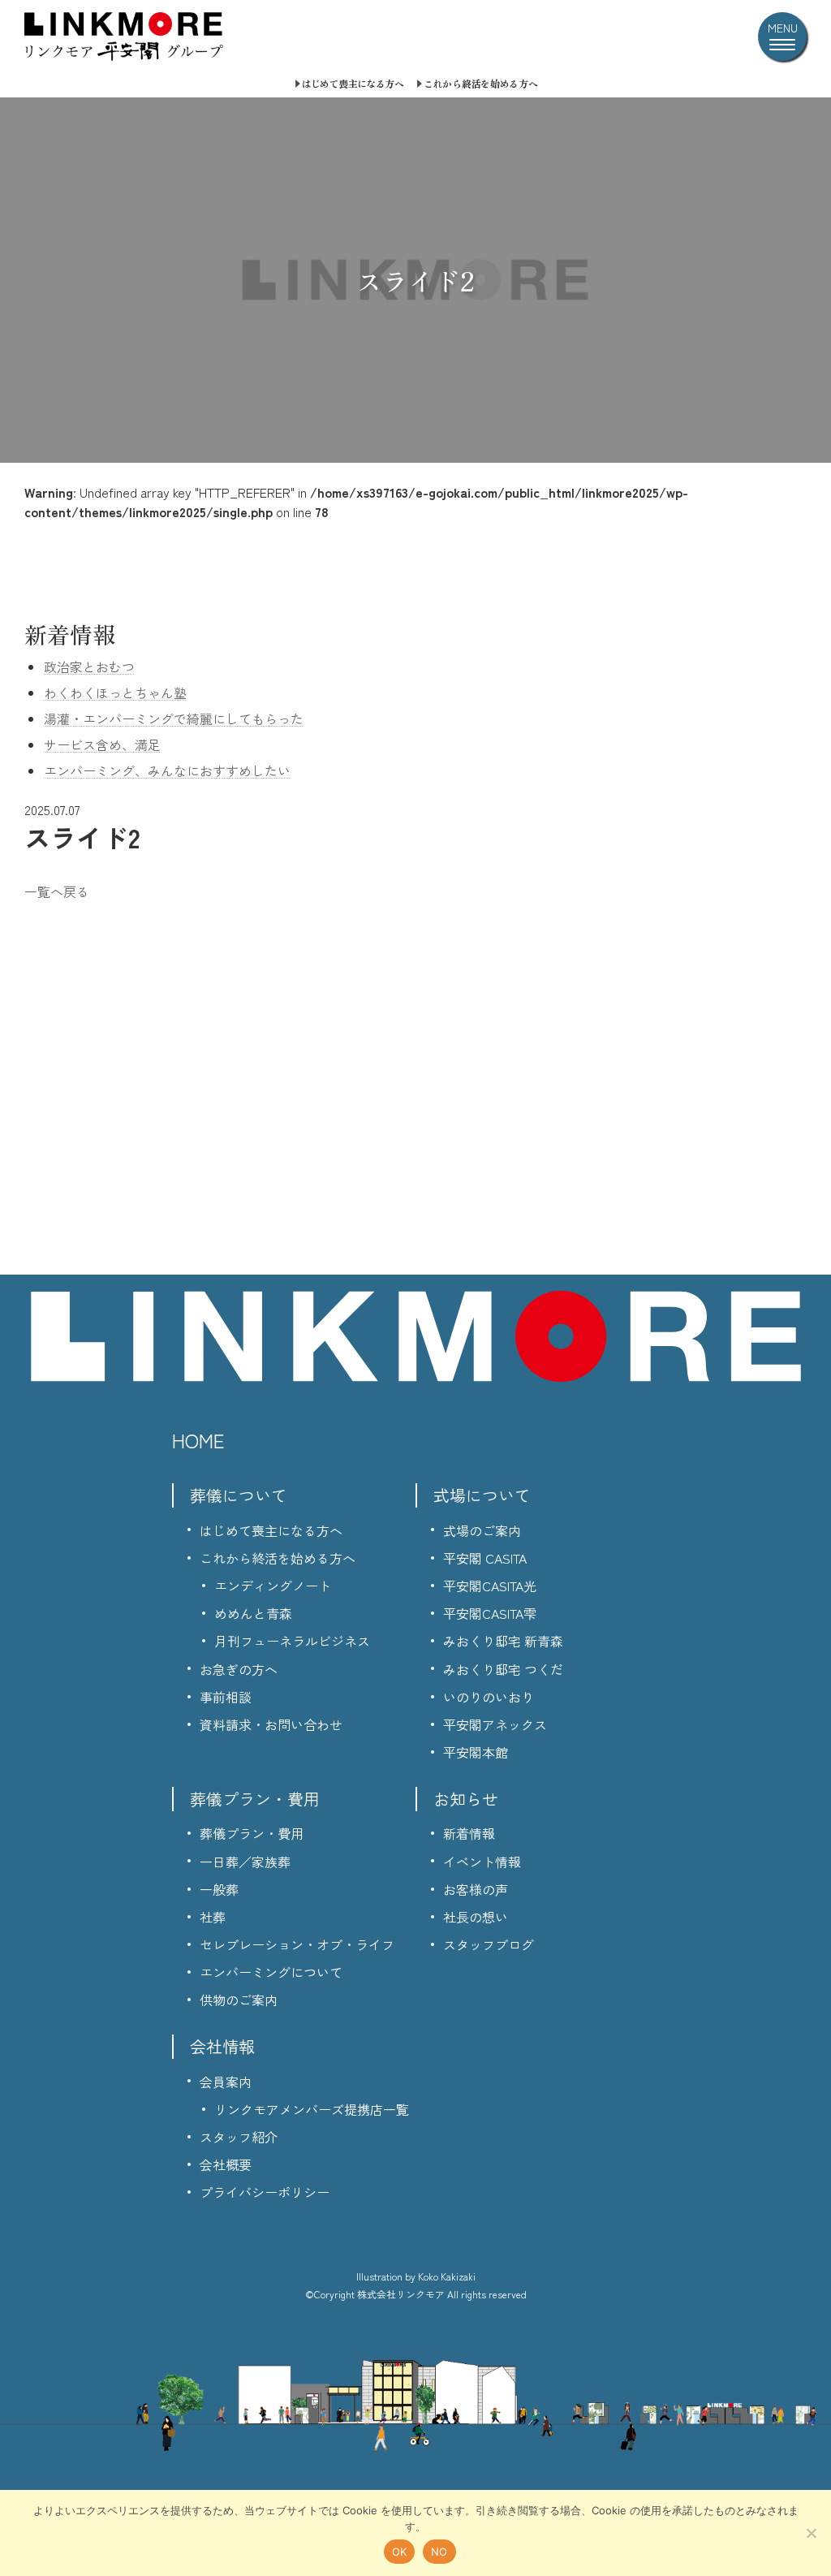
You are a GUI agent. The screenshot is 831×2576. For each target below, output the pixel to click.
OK (400, 2552)
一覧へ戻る (57, 891)
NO (439, 2552)
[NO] (811, 2533)
